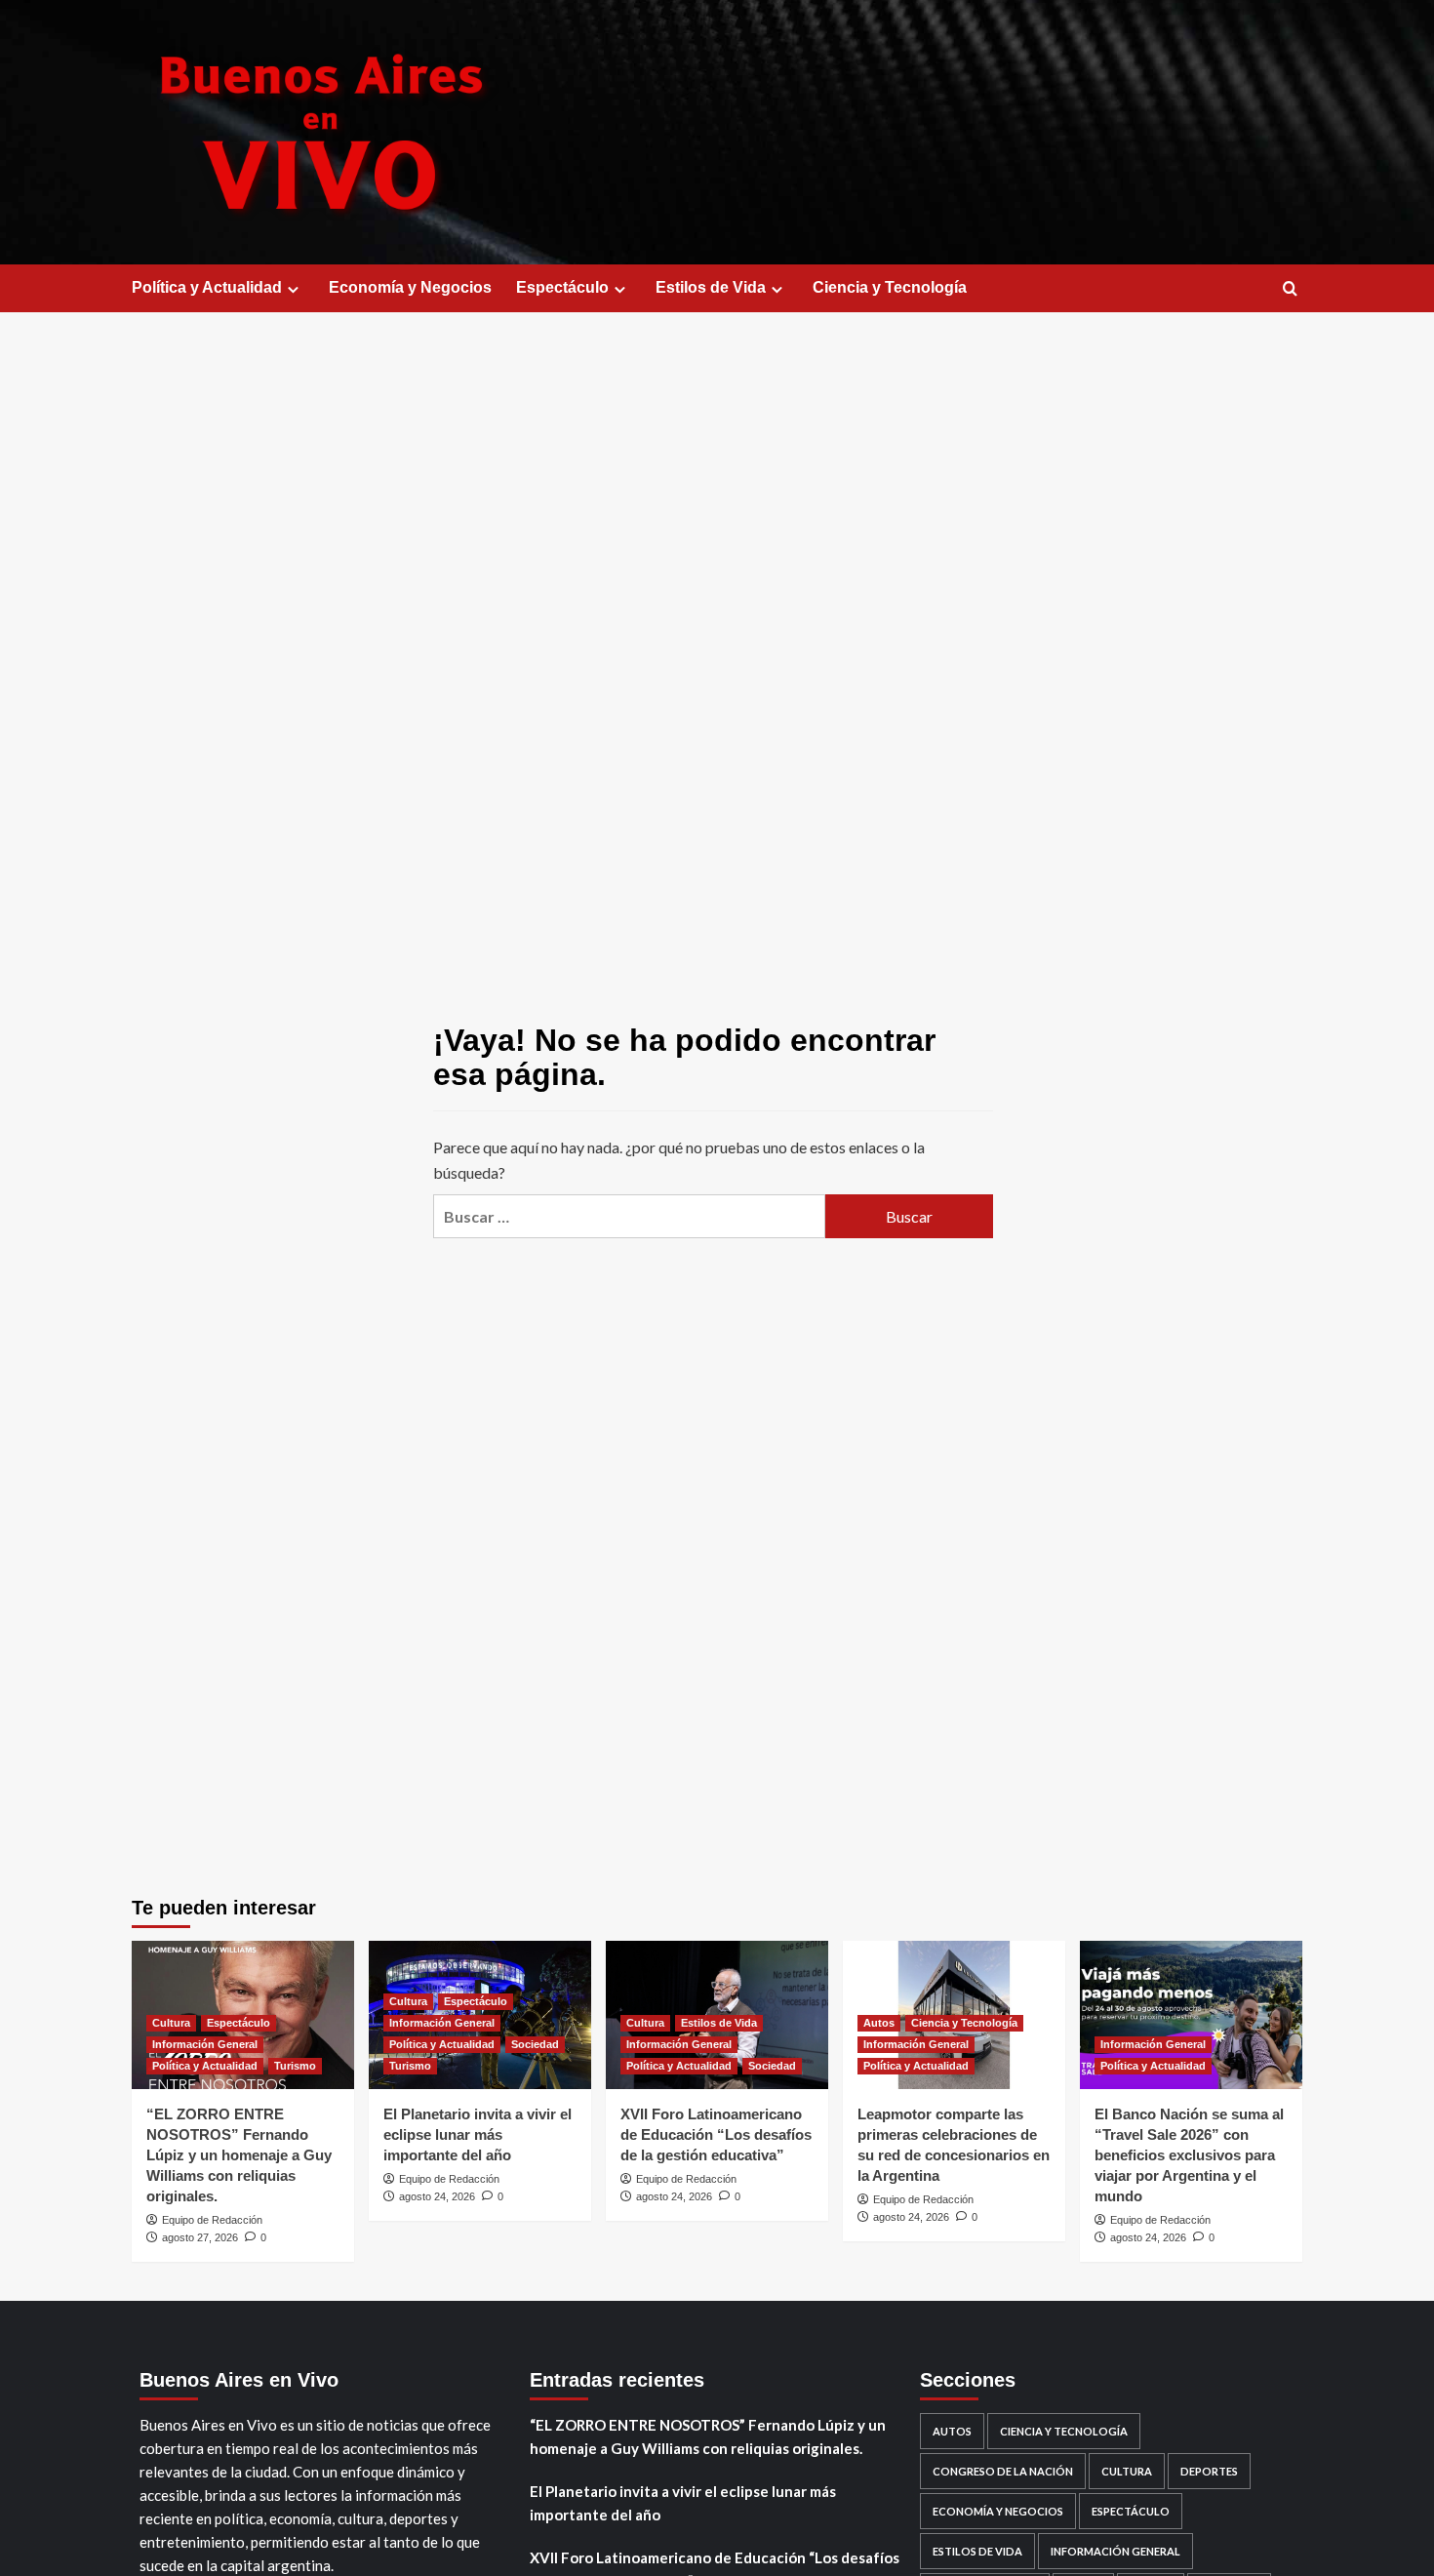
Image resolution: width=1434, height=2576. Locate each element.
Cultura (171, 2023)
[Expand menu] (293, 289)
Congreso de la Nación (1003, 2471)
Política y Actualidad (207, 287)
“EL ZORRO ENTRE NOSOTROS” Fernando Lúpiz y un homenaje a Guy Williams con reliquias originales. (239, 2155)
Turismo (295, 2066)
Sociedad (535, 2044)
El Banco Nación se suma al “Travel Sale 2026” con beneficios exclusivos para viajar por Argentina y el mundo (1189, 2155)
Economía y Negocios (410, 287)
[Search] (1290, 289)
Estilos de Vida (711, 287)
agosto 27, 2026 (200, 2237)
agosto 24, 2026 (437, 2196)
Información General (205, 2044)
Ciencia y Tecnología (890, 287)
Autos (879, 2023)
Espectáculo (562, 287)
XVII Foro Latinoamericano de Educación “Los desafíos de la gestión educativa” (716, 2134)
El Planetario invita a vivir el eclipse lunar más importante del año (478, 2134)
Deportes (1209, 2471)
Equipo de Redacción (212, 2220)
